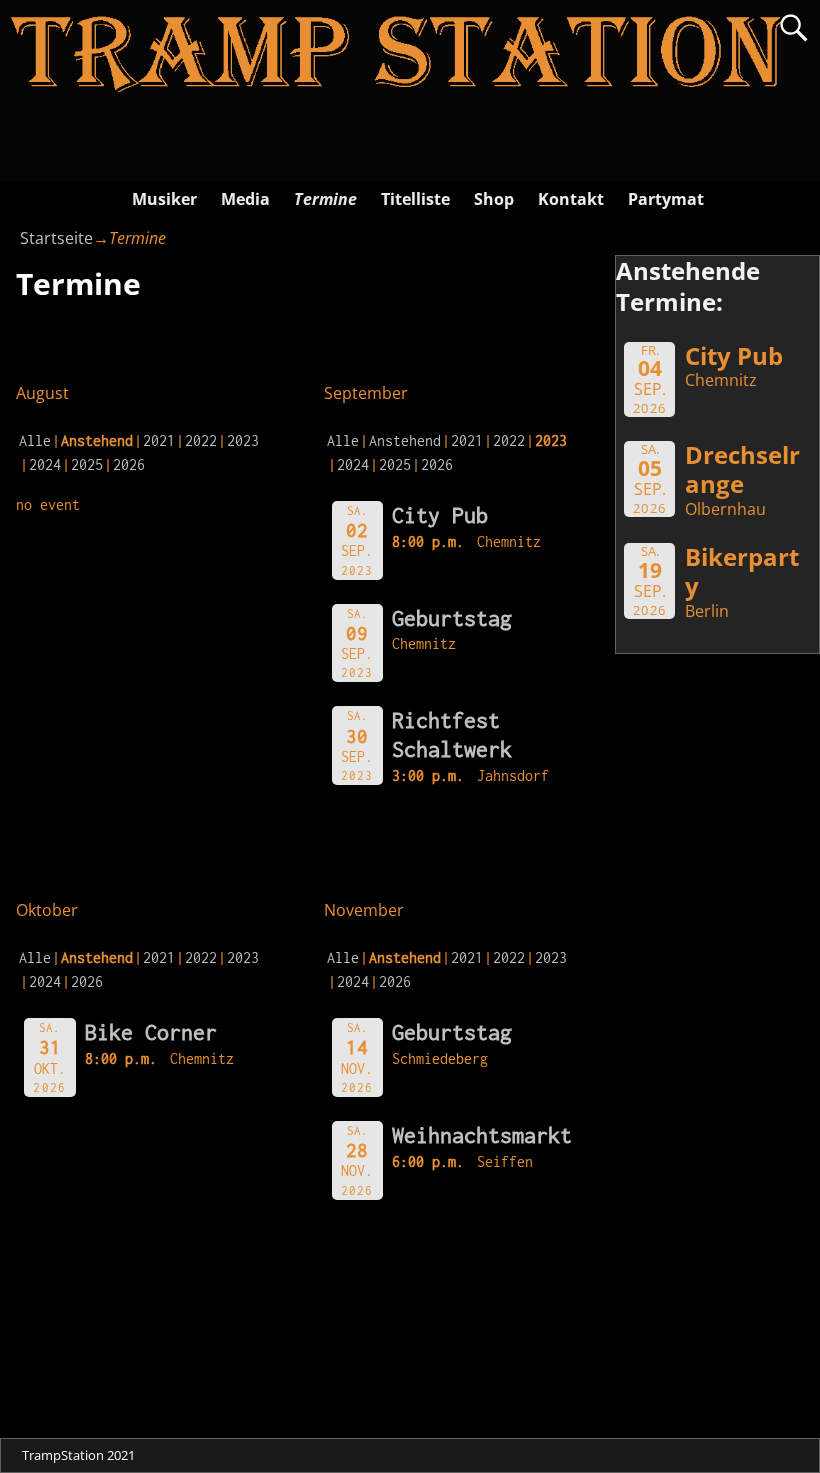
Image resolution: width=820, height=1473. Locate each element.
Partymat (666, 199)
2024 (45, 464)
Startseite (56, 238)
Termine (325, 199)
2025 (87, 464)
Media (245, 199)
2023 (243, 440)
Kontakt (571, 199)
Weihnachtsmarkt (482, 1135)
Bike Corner (151, 1032)
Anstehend (405, 440)
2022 (201, 440)
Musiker (164, 199)
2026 (129, 464)
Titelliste (415, 199)
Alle (35, 440)
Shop (494, 199)
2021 (159, 440)
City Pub (440, 515)
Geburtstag (452, 618)
